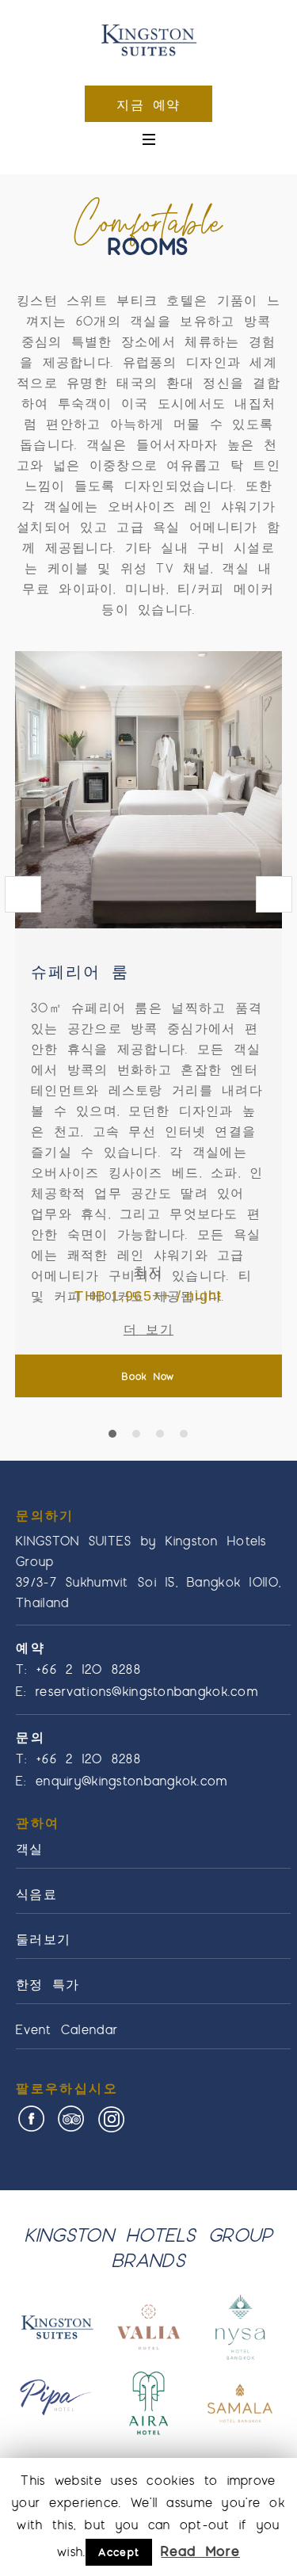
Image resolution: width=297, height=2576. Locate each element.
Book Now (148, 1376)
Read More (200, 2551)
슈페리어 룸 (80, 971)
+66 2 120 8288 (89, 1669)
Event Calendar (67, 2029)
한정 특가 (48, 1984)
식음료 (36, 1894)
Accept (119, 2552)
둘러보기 (43, 1939)
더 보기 (148, 1329)
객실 (30, 1848)
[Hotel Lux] (148, 42)
